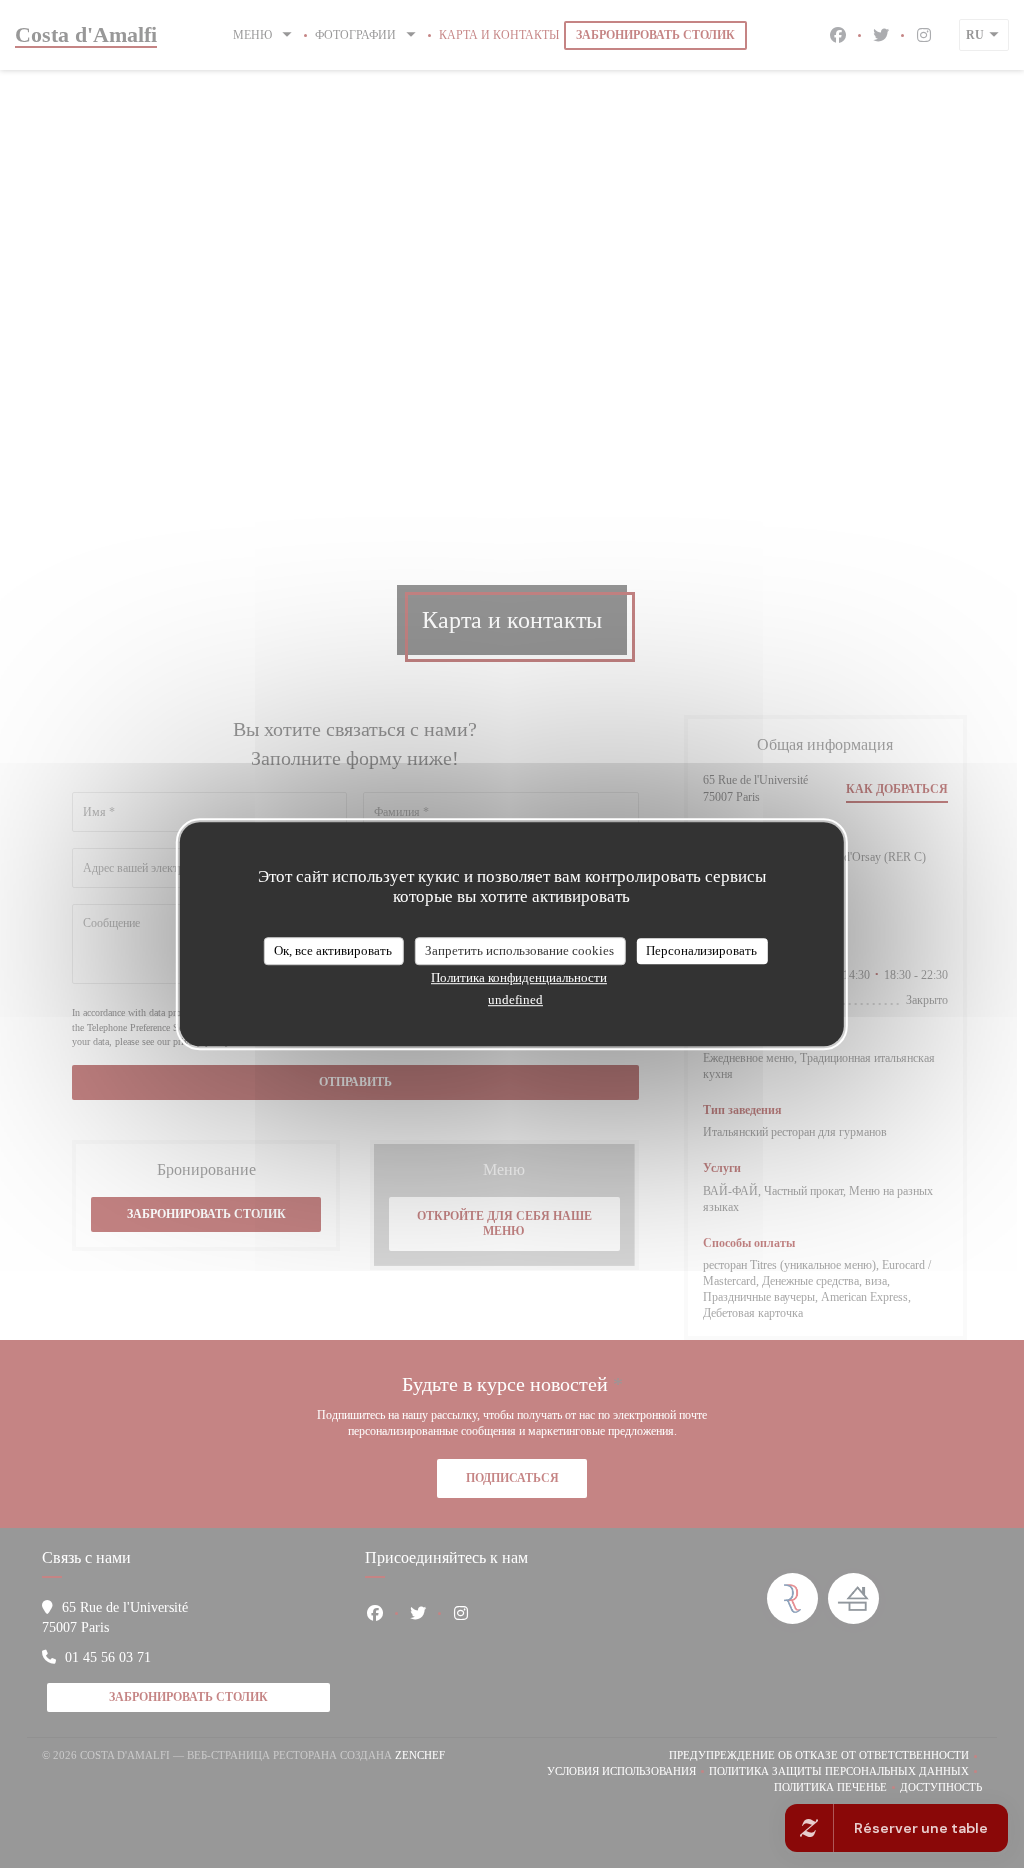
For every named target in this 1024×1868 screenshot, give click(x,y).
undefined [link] (515, 999)
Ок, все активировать (333, 950)
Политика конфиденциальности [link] (519, 977)
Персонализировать (701, 950)
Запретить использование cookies (519, 950)
